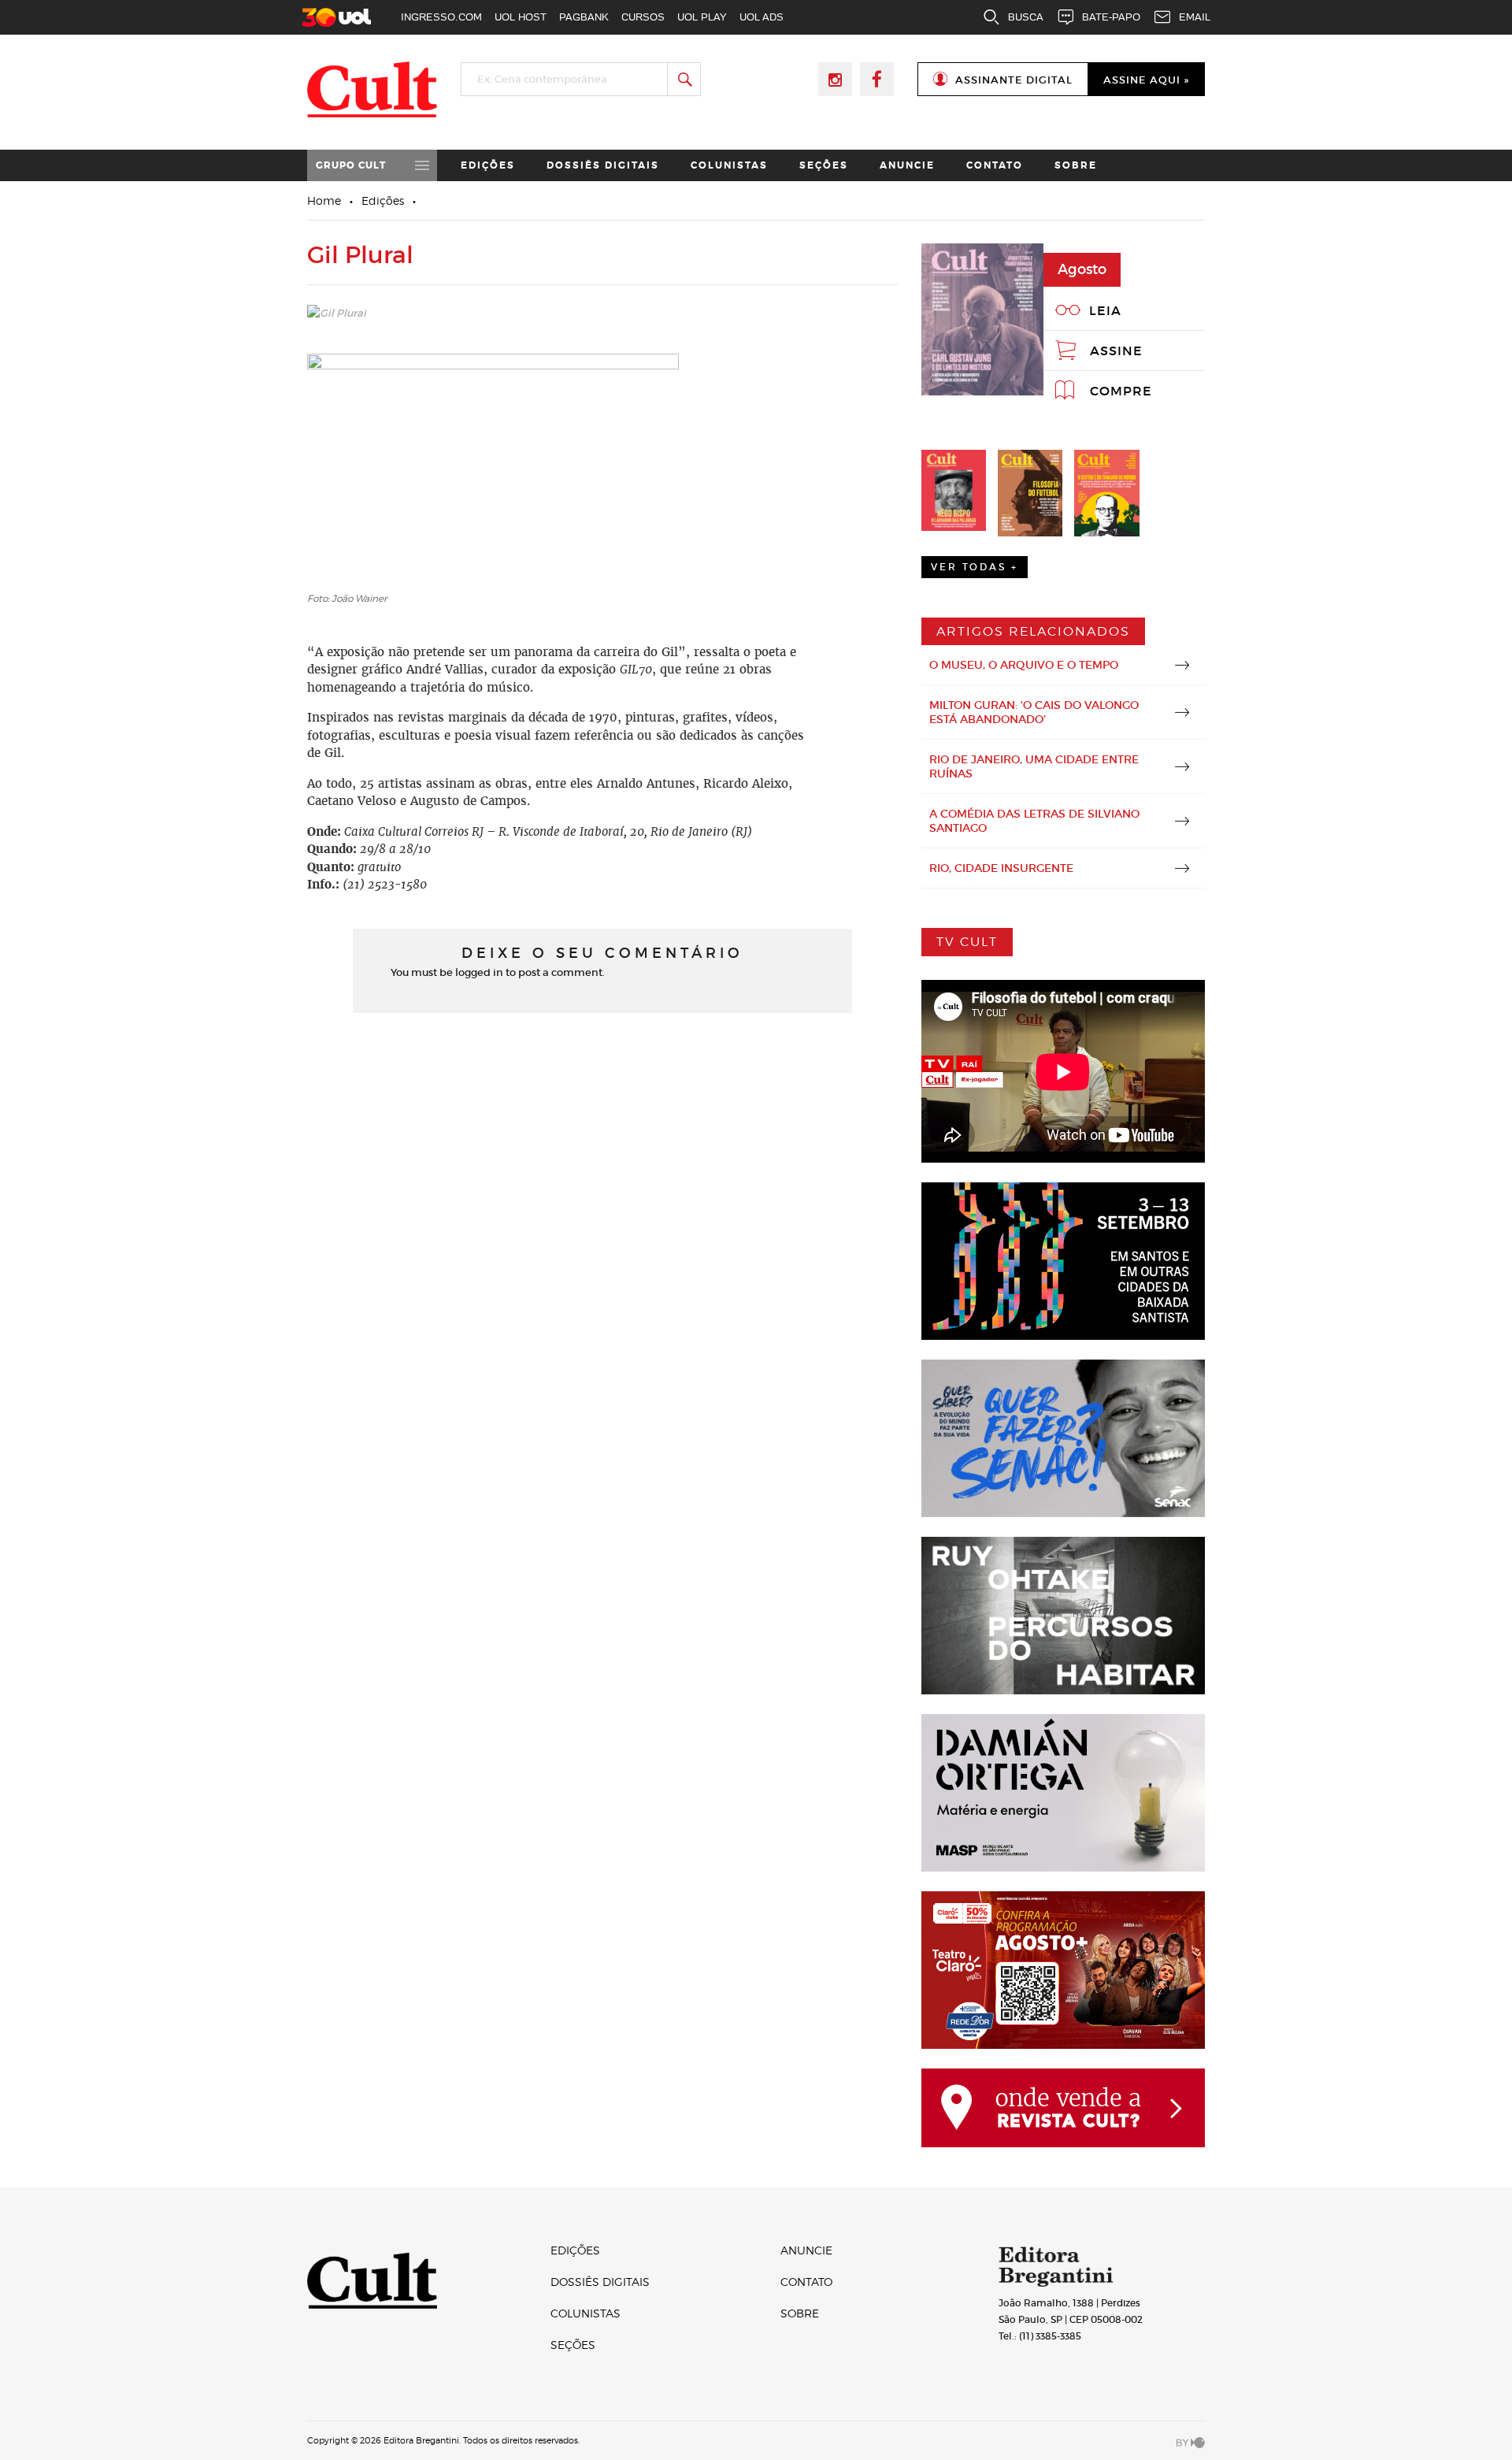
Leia (1105, 310)
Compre (1121, 391)
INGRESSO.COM (441, 17)
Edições (488, 165)
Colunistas (729, 165)
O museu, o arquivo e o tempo (1024, 665)
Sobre (1076, 165)
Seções (824, 165)
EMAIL (1195, 17)
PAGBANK (584, 17)
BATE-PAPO (1111, 17)
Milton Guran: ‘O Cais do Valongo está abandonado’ (1034, 712)
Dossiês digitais (603, 165)
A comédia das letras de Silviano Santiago (1034, 821)
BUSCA (1026, 17)
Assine (1116, 351)
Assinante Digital (1014, 80)
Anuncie (907, 165)
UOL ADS (762, 17)
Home (324, 200)
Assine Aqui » (1146, 80)
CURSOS (643, 17)
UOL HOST (521, 17)
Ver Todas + (975, 567)
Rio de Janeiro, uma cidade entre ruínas (1034, 766)
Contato (995, 165)
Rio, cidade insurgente (1001, 868)
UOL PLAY (702, 17)
